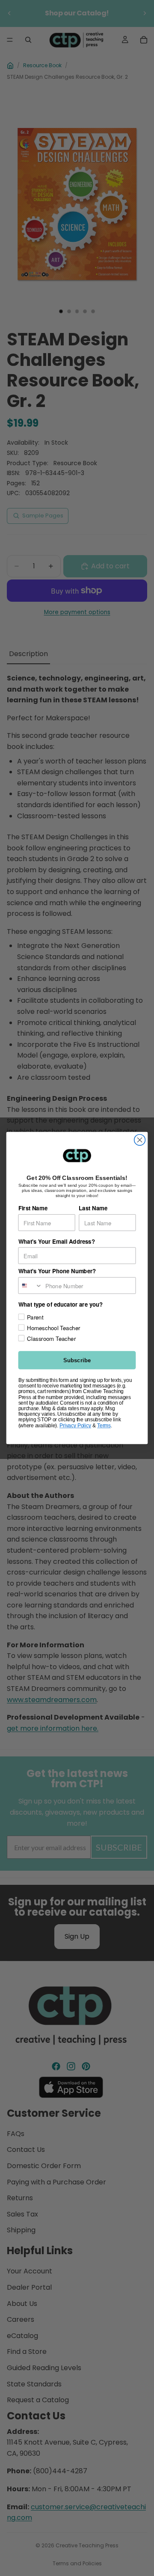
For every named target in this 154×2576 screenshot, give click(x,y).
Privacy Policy (75, 1425)
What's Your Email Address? (57, 1241)
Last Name (93, 1208)
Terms (104, 1425)
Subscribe (77, 1360)
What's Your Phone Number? (57, 1271)
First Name (33, 1208)
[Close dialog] (140, 1140)
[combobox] (30, 1285)
